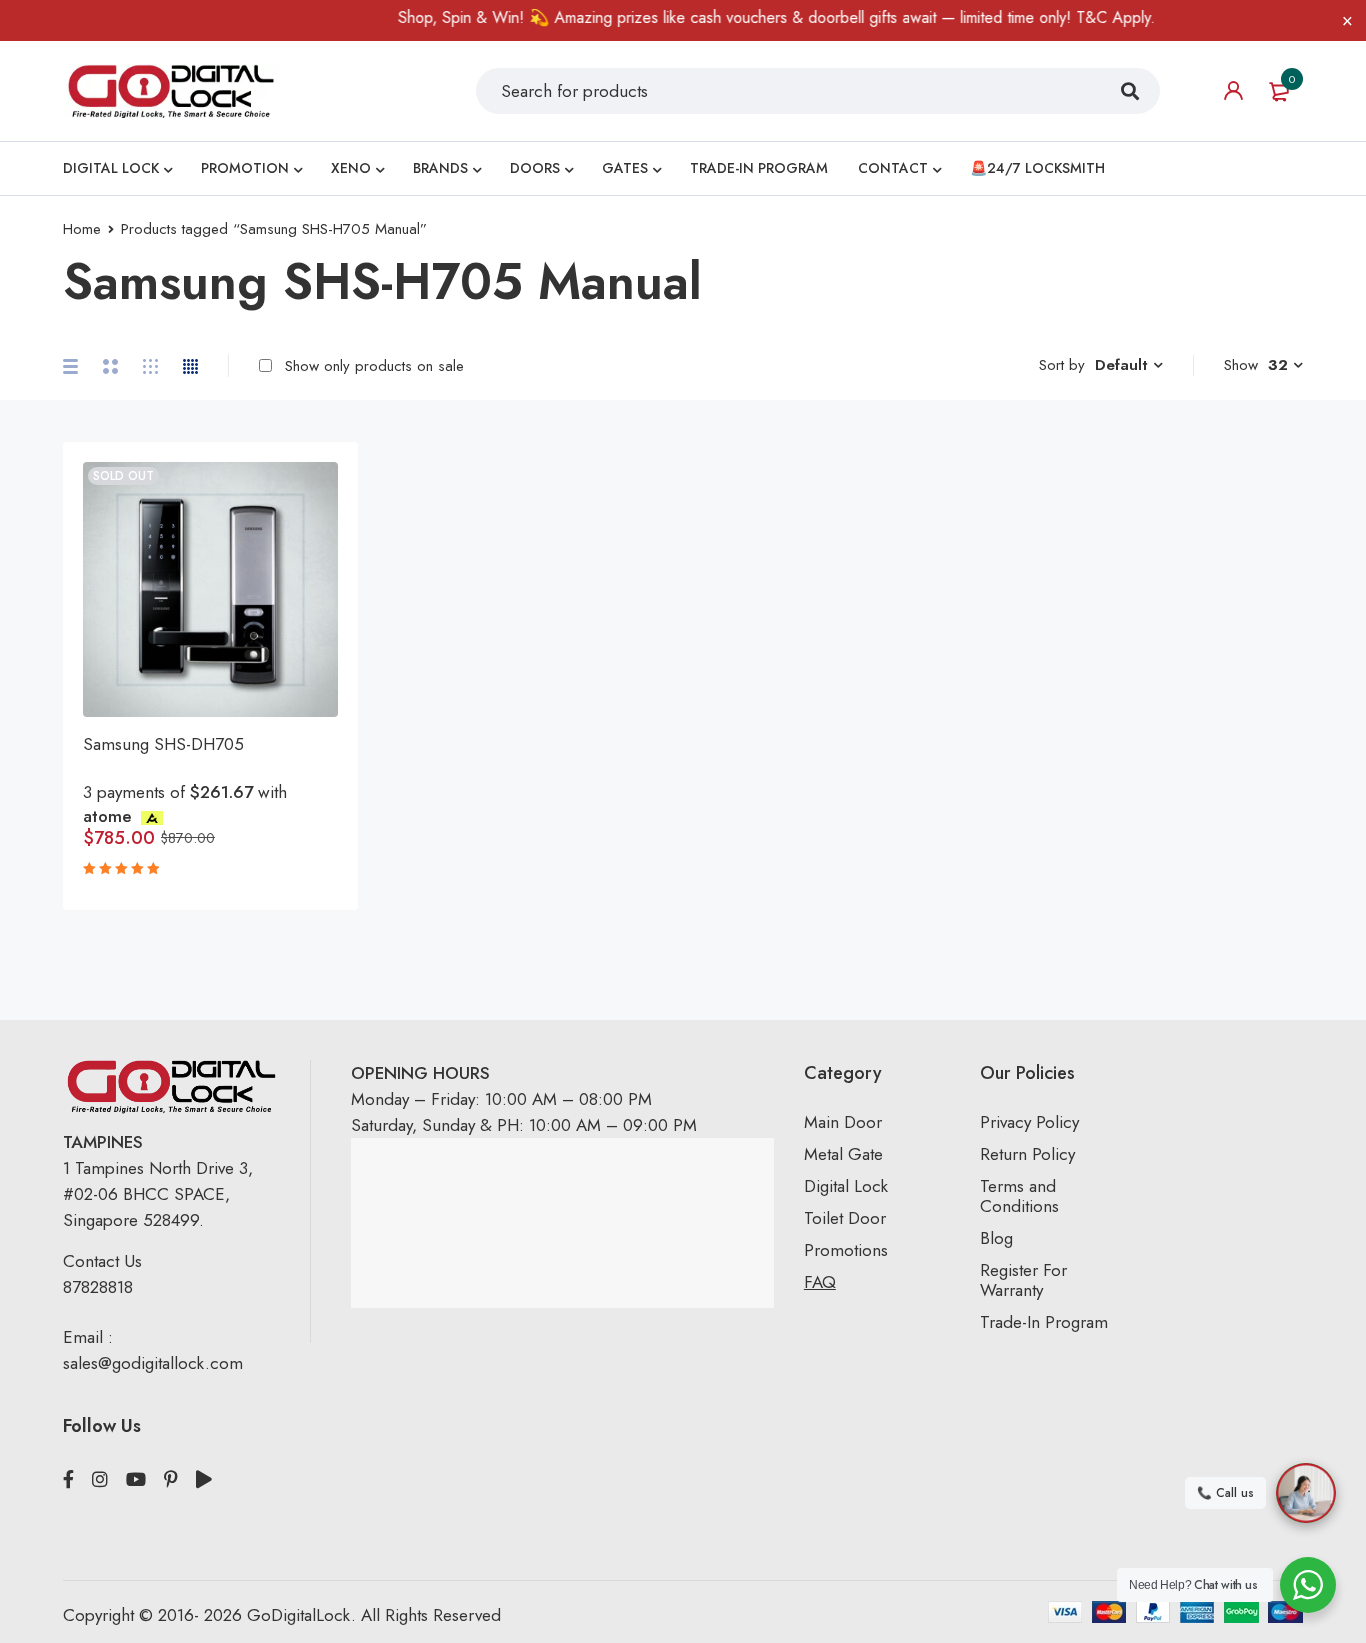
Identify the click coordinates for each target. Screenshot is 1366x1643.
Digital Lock (846, 1186)
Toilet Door (845, 1218)
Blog (996, 1238)
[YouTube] (136, 1480)
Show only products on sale (372, 366)
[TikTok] (204, 1480)
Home (82, 229)
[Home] (171, 90)
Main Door (843, 1122)
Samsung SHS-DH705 (163, 744)
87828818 (98, 1287)
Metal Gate (843, 1154)
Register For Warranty (1023, 1280)
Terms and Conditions (1019, 1196)
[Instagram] (100, 1480)
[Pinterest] (171, 1480)
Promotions (846, 1250)
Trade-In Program (1044, 1322)
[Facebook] (68, 1480)
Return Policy (1027, 1154)
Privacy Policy (1029, 1122)
